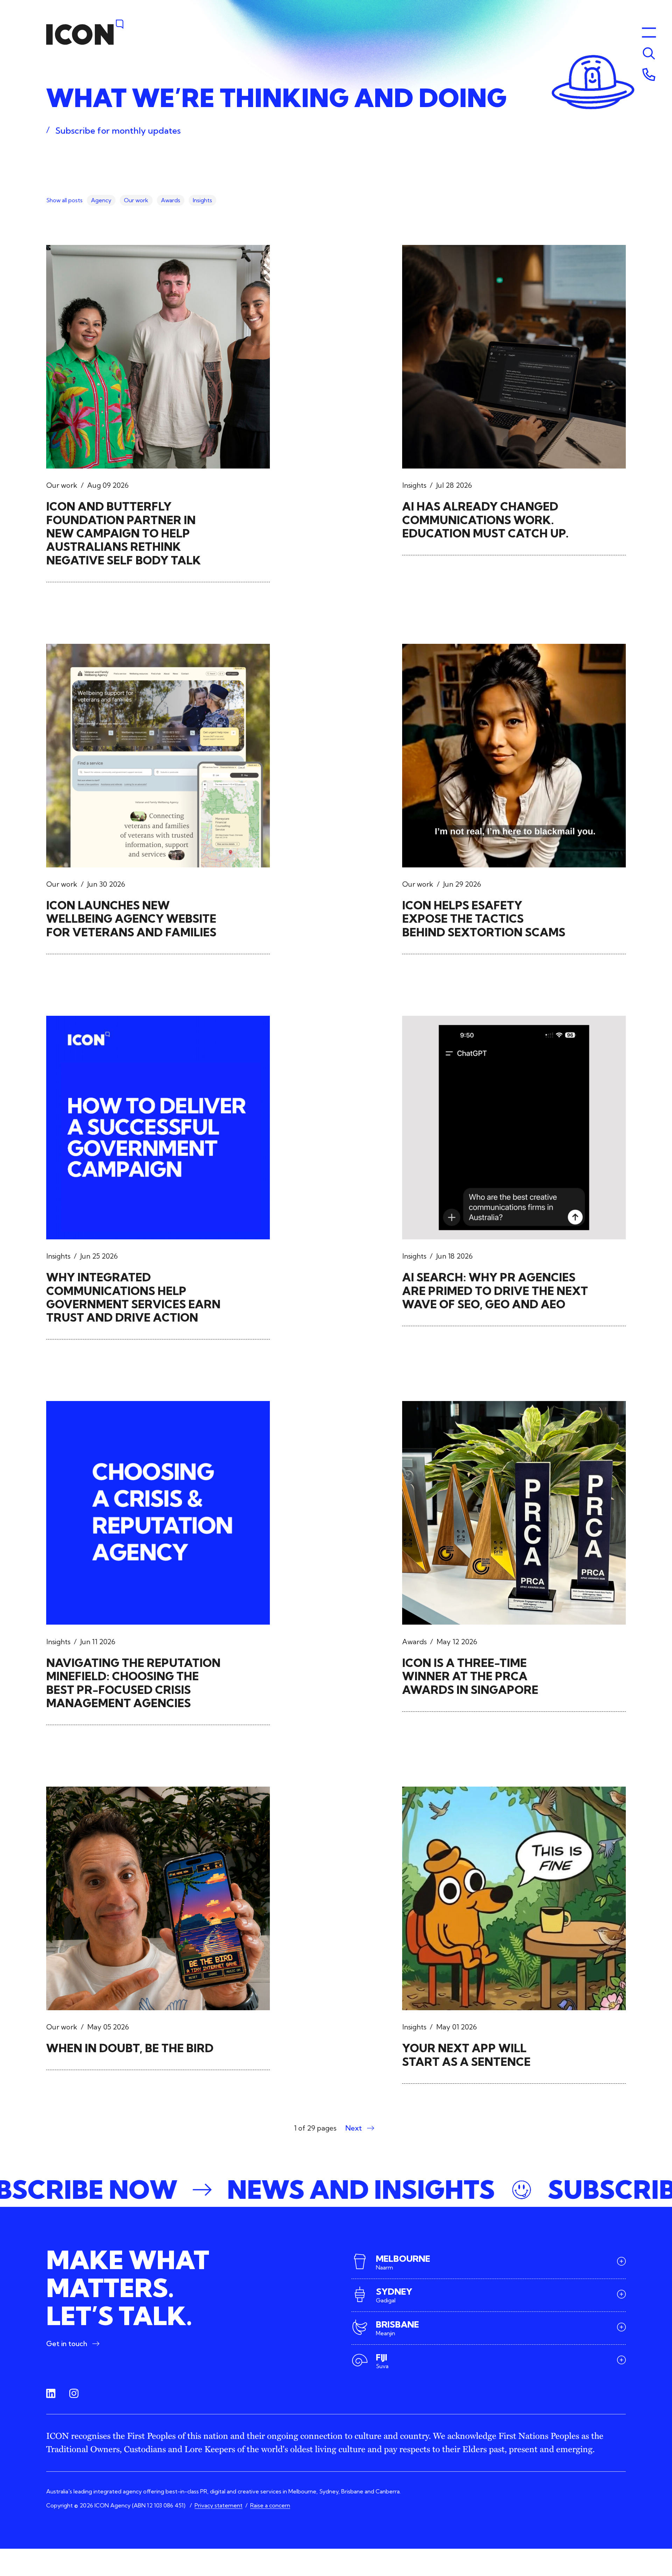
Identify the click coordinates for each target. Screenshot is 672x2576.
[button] (336, 2190)
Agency (101, 200)
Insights (202, 200)
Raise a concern (270, 2505)
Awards (171, 200)
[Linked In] (51, 2394)
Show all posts (64, 200)
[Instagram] (74, 2394)
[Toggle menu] (649, 54)
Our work (136, 200)
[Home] (85, 32)
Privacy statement (219, 2505)
